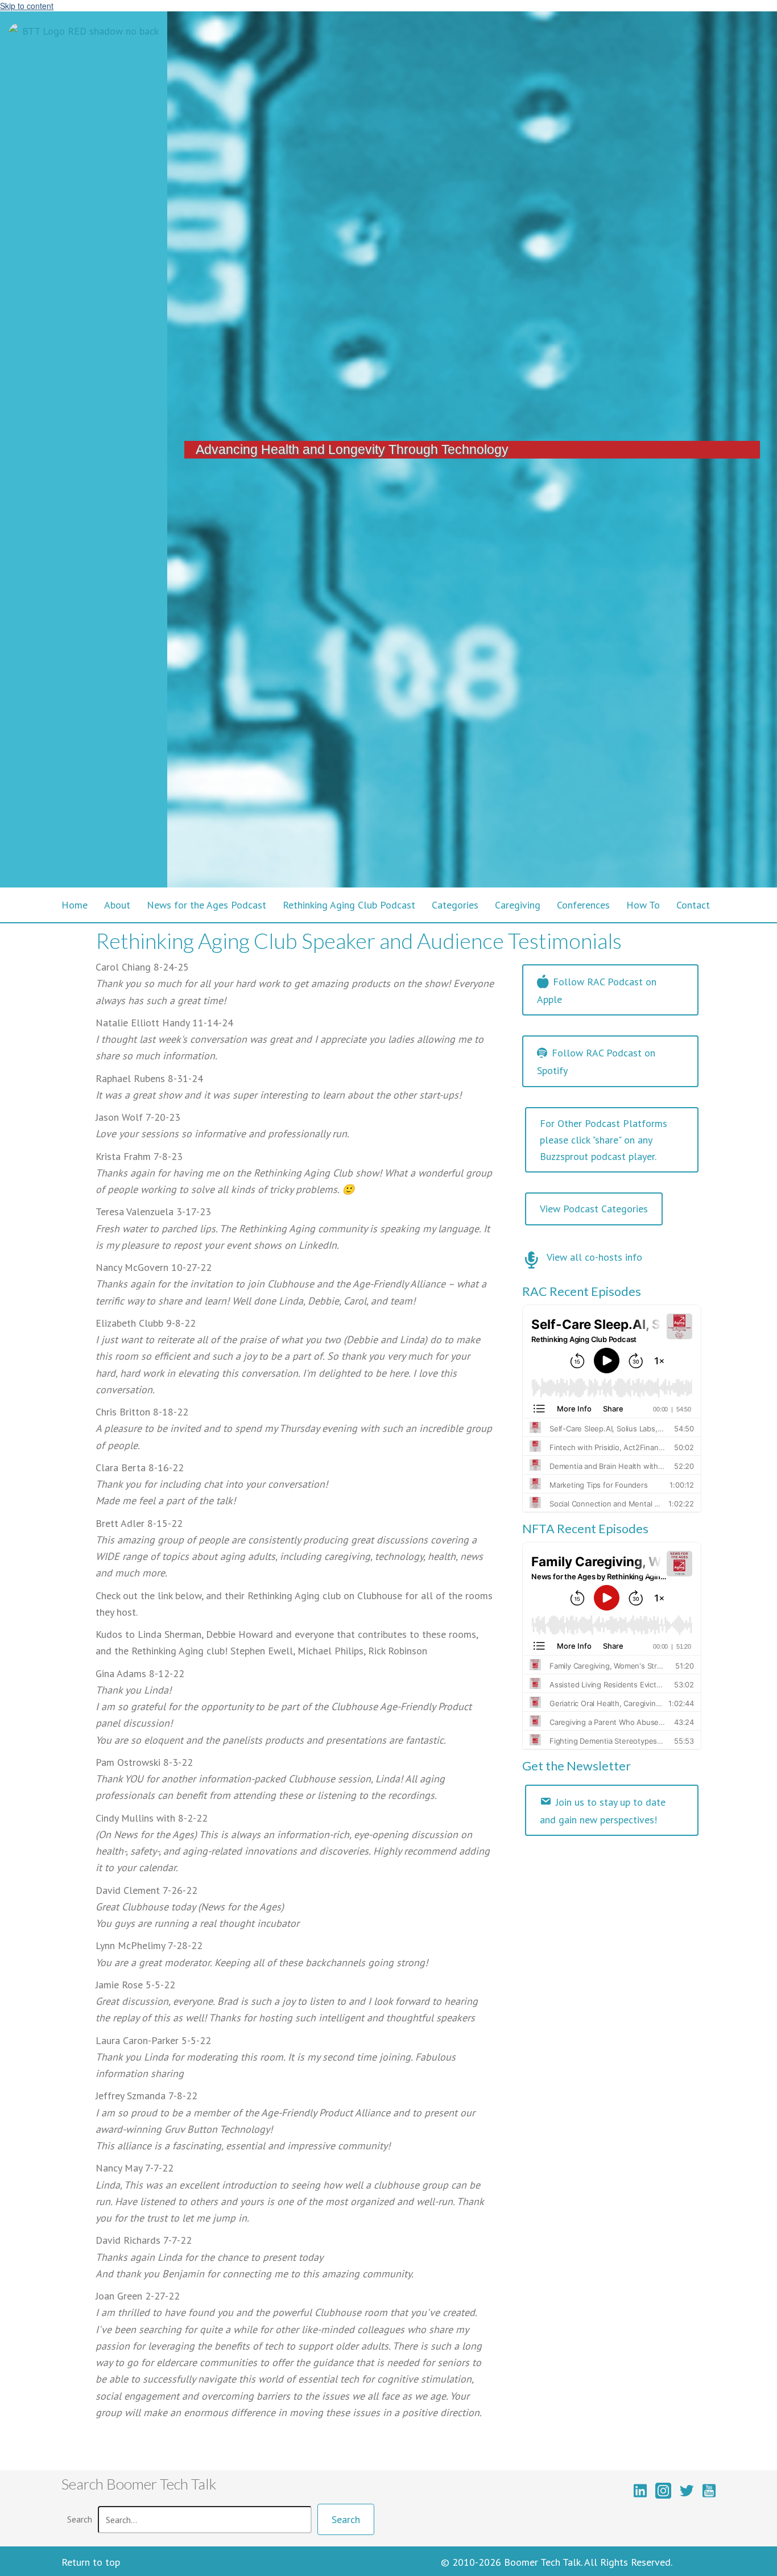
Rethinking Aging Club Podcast (349, 905)
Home (75, 905)
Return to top (91, 2562)
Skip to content (27, 6)
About (117, 905)
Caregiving (518, 905)
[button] (346, 2519)
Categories (455, 905)
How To (643, 905)
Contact (693, 905)
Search (80, 2519)
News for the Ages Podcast (206, 905)
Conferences (583, 905)
